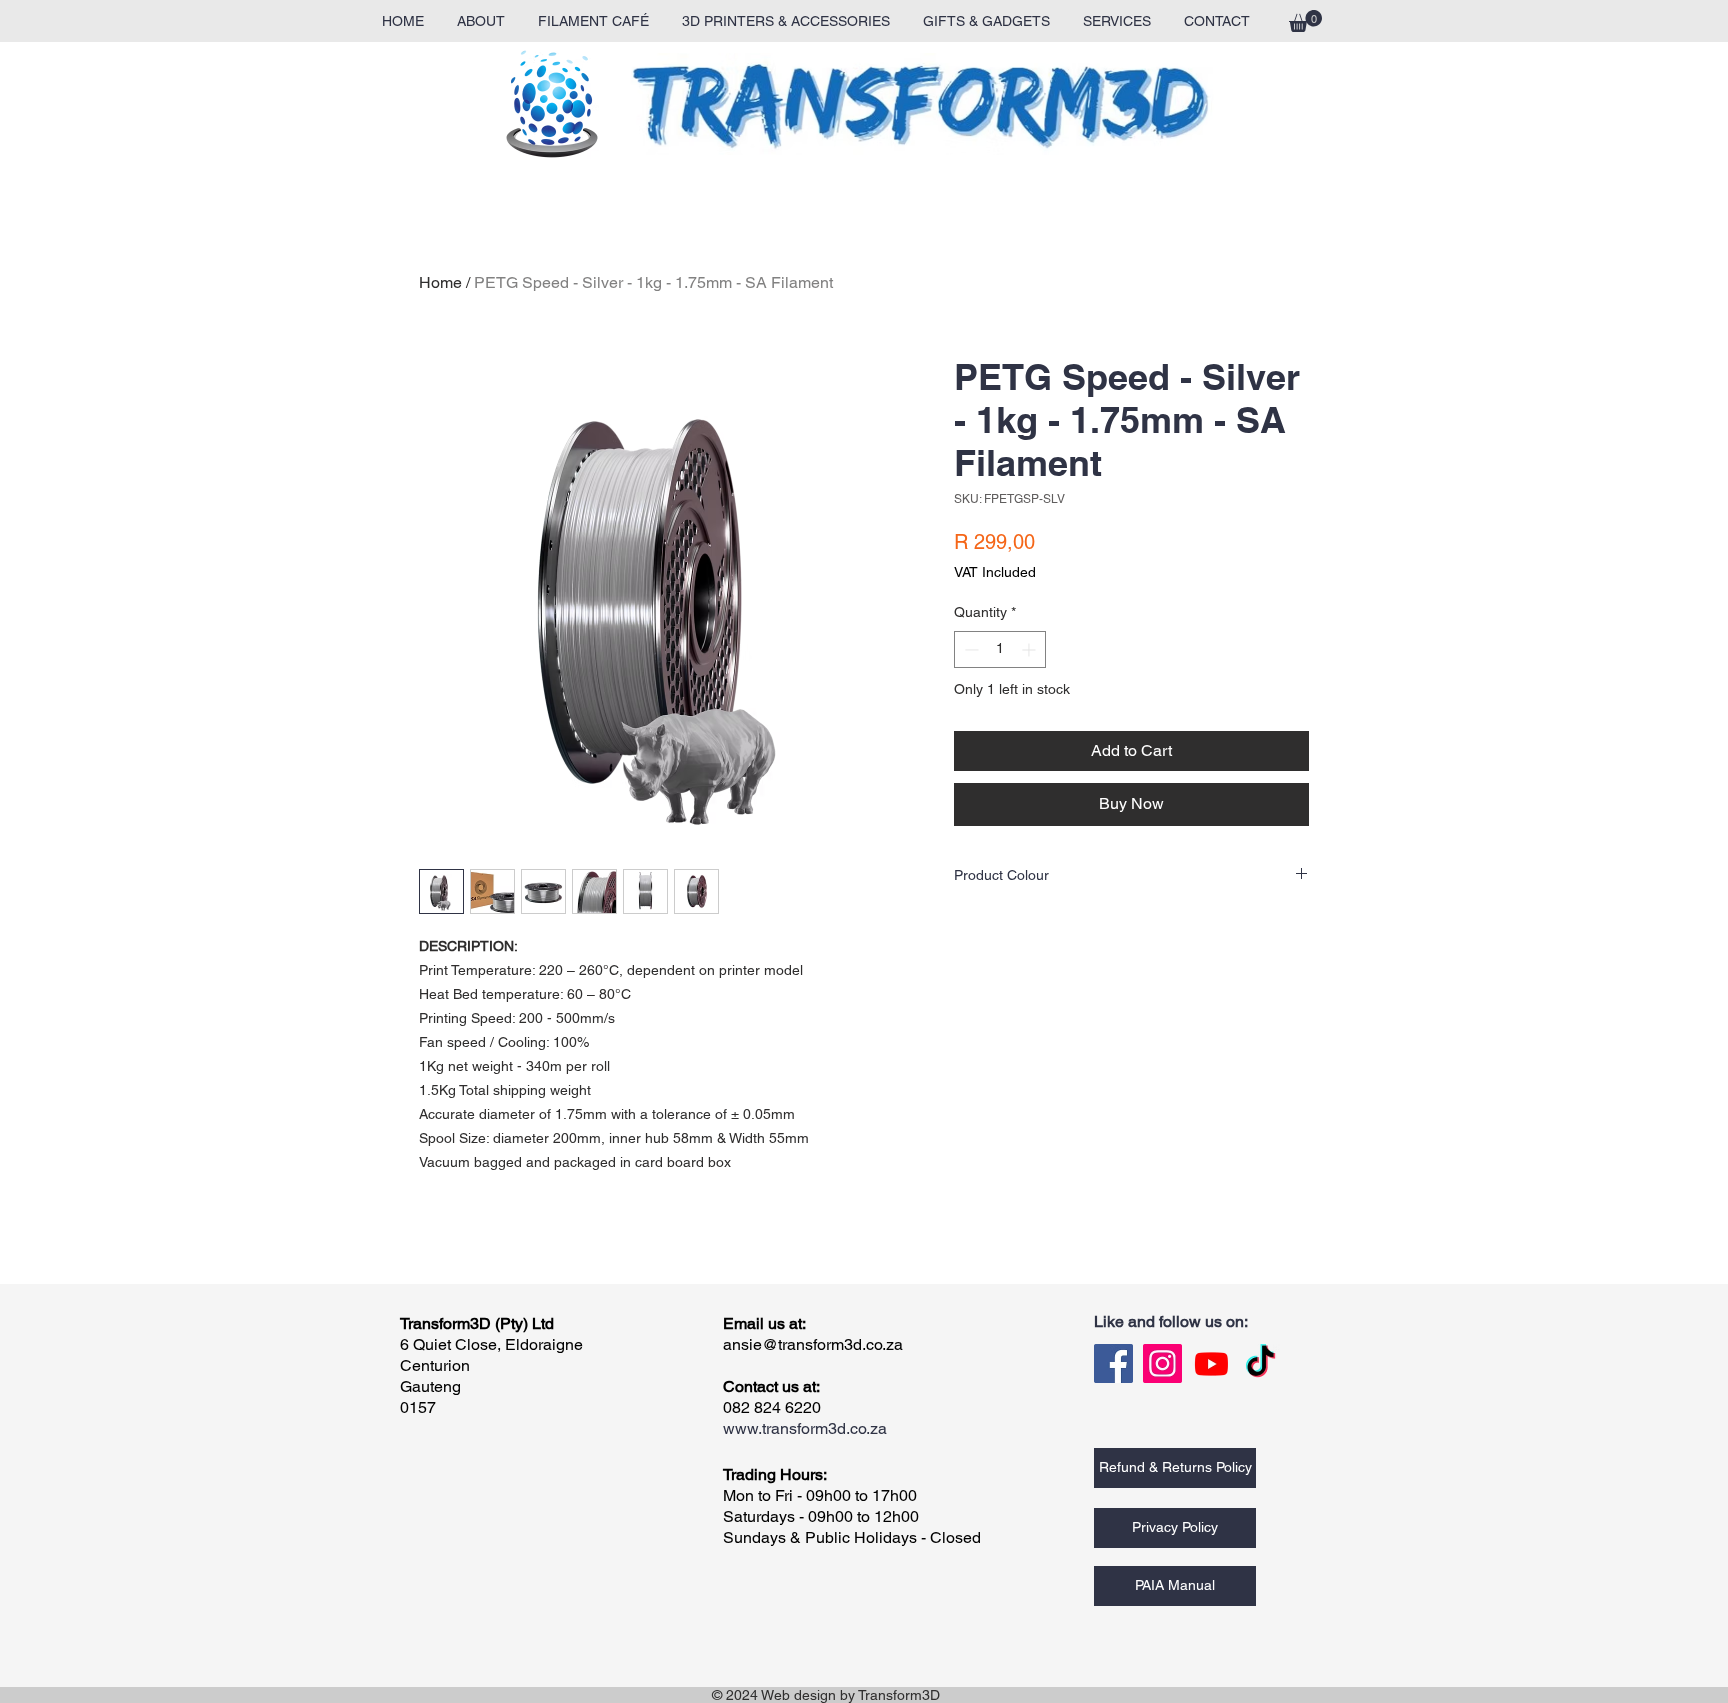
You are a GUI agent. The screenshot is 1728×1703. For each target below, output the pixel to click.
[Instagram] (1162, 1363)
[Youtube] (1211, 1363)
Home (440, 282)
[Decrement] (969, 649)
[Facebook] (1113, 1363)
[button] (1305, 21)
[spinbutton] (1000, 649)
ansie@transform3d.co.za (813, 1344)
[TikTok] (1260, 1363)
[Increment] (1030, 649)
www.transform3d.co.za (805, 1428)
